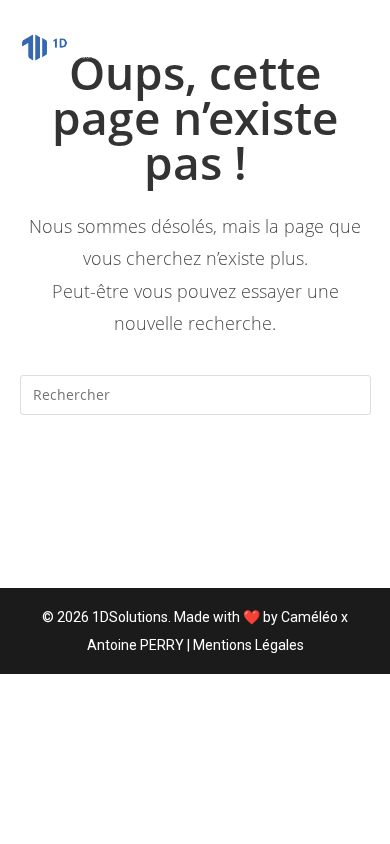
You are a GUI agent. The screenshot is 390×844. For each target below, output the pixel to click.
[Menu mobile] (361, 47)
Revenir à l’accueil (195, 476)
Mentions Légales (248, 645)
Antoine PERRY (135, 645)
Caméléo (309, 617)
